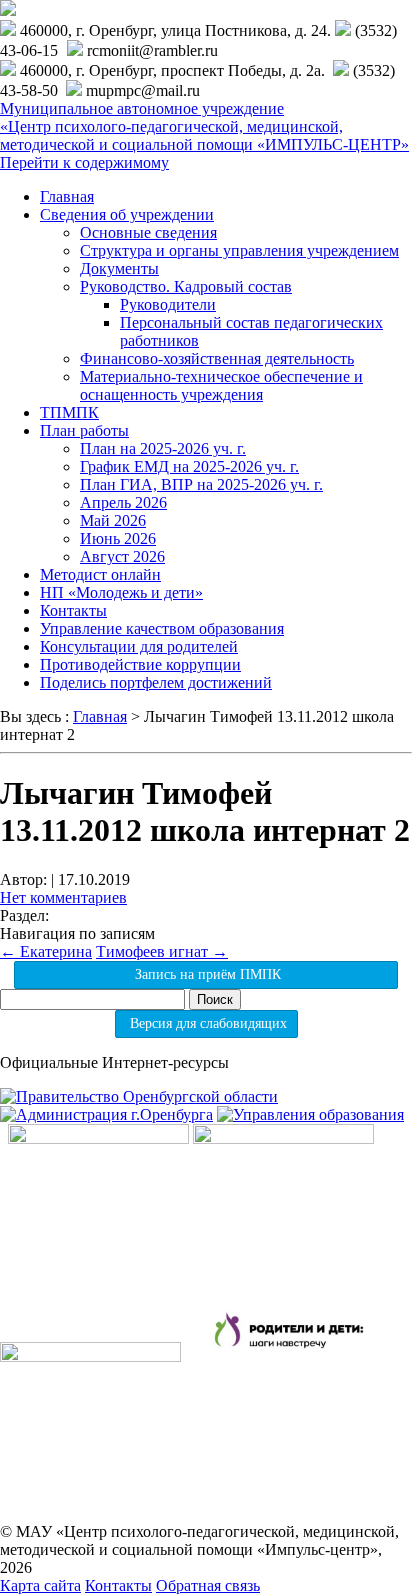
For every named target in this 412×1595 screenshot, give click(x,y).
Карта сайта (40, 1585)
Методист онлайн (100, 574)
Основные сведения (148, 232)
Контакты (73, 610)
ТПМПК (69, 412)
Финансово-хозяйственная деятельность (217, 358)
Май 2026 (113, 520)
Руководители (168, 304)
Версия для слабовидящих (206, 1023)
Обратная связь (208, 1585)
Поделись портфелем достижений (156, 682)
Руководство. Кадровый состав (186, 286)
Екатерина (46, 951)
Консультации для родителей (139, 646)
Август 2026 (122, 556)
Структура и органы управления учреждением (239, 250)
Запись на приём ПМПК (206, 974)
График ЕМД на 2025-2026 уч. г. (189, 466)
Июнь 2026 (118, 538)
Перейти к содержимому (84, 162)
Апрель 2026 (123, 502)
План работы (84, 430)
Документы (119, 268)
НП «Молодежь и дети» (121, 592)
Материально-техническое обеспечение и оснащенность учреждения (221, 385)
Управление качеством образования (162, 628)
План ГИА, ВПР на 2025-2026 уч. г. (201, 484)
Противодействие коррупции (140, 664)
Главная (67, 196)
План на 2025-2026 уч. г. (163, 448)
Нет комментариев (63, 897)
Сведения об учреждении (127, 214)
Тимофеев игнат (162, 951)
